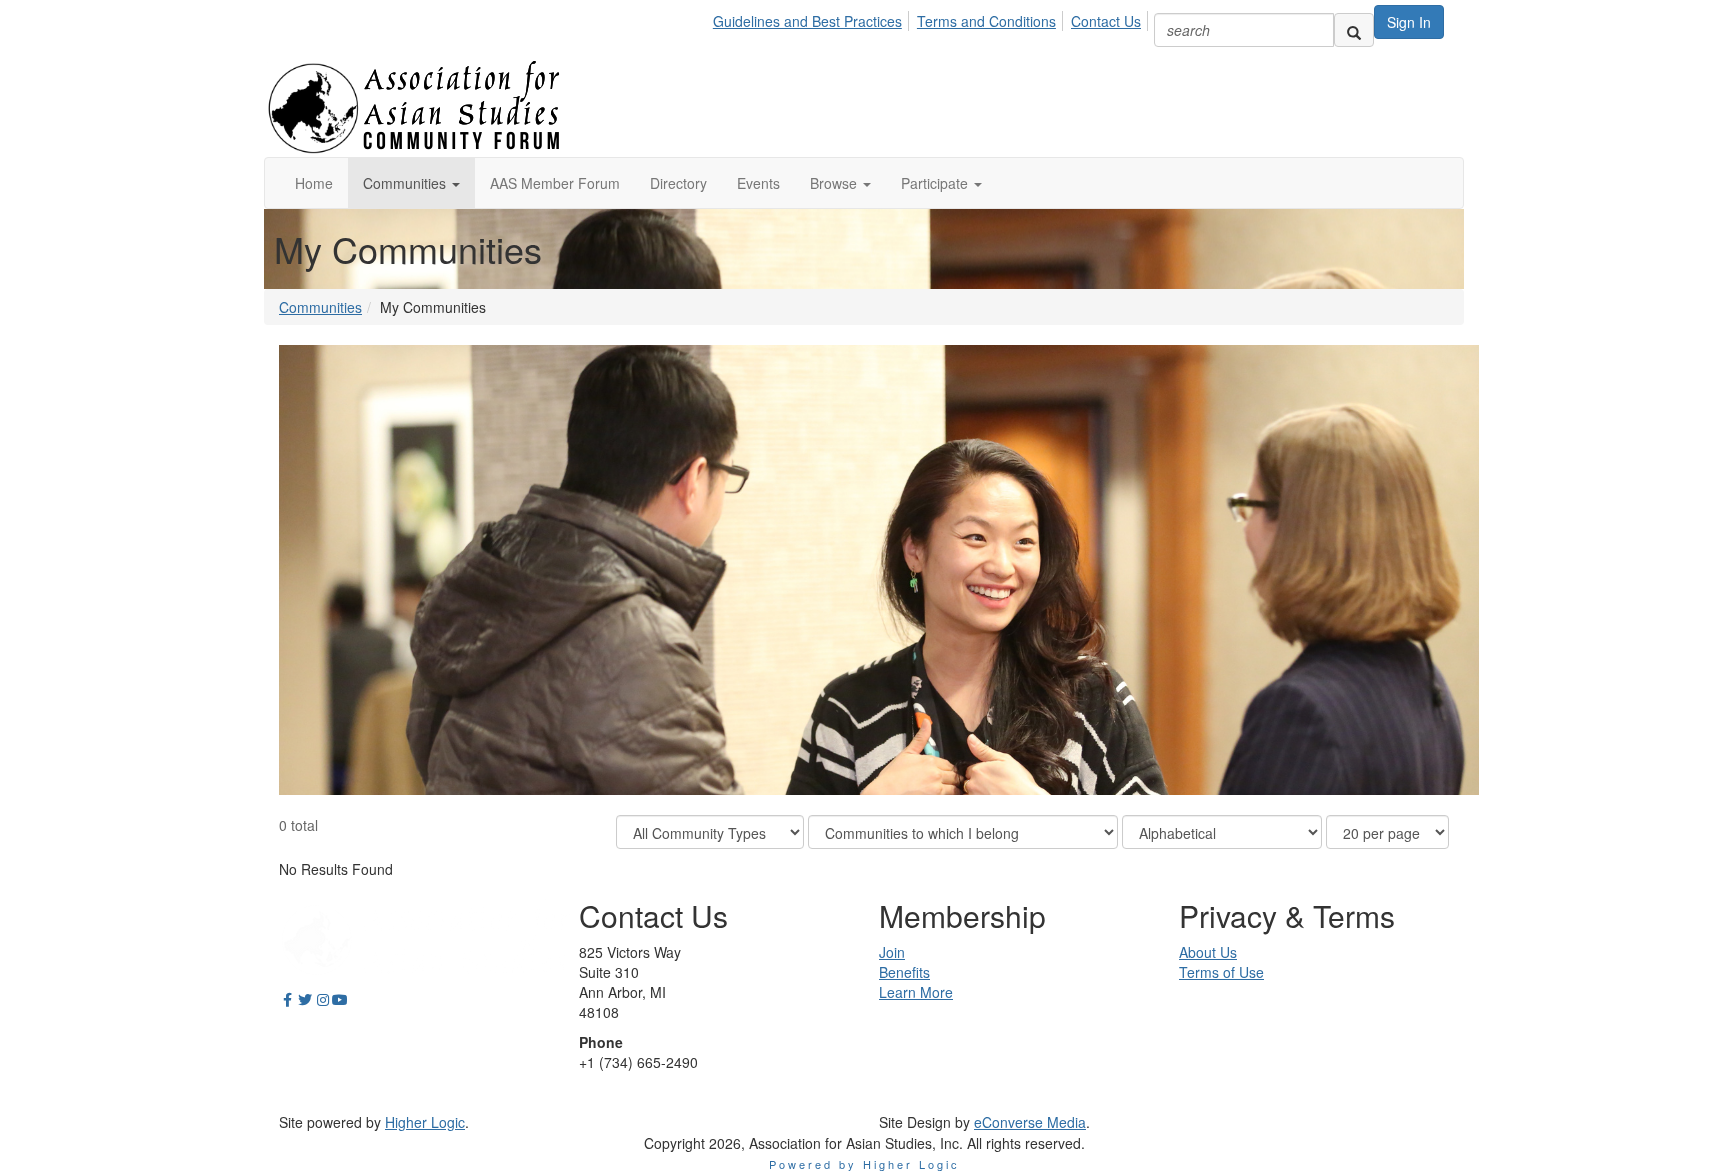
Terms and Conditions (986, 21)
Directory (678, 183)
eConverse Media (1030, 1122)
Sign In (1409, 22)
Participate (936, 183)
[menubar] (932, 18)
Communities (406, 183)
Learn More (916, 992)
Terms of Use (1221, 972)
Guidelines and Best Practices (807, 21)
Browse (835, 183)
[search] (1354, 30)
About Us (1208, 952)
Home (314, 183)
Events (758, 183)
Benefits (904, 972)
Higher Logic (425, 1122)
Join (892, 952)
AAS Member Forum (555, 183)
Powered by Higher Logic (864, 1164)
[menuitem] (813, 18)
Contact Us (1106, 21)
